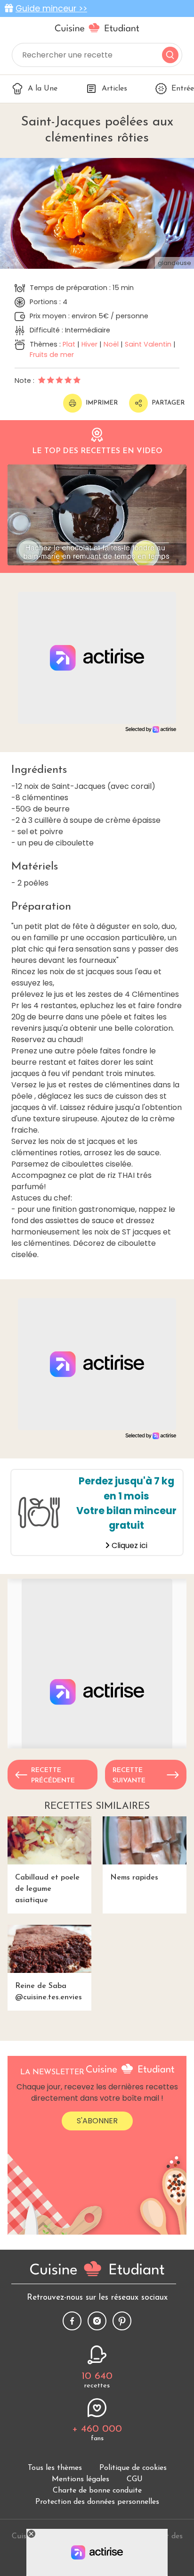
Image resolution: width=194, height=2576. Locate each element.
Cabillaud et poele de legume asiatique (47, 1889)
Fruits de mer (52, 355)
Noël (111, 344)
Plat (69, 344)
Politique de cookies (133, 2468)
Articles (114, 89)
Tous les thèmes (55, 2468)
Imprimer (102, 403)
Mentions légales (81, 2479)
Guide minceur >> (51, 8)
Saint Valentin (148, 344)
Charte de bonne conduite (97, 2491)
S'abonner (97, 2121)
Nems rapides (134, 1878)
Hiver (89, 344)
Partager (168, 403)
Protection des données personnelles (97, 2502)
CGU (135, 2479)
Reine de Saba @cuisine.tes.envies (48, 1992)
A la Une (43, 89)
